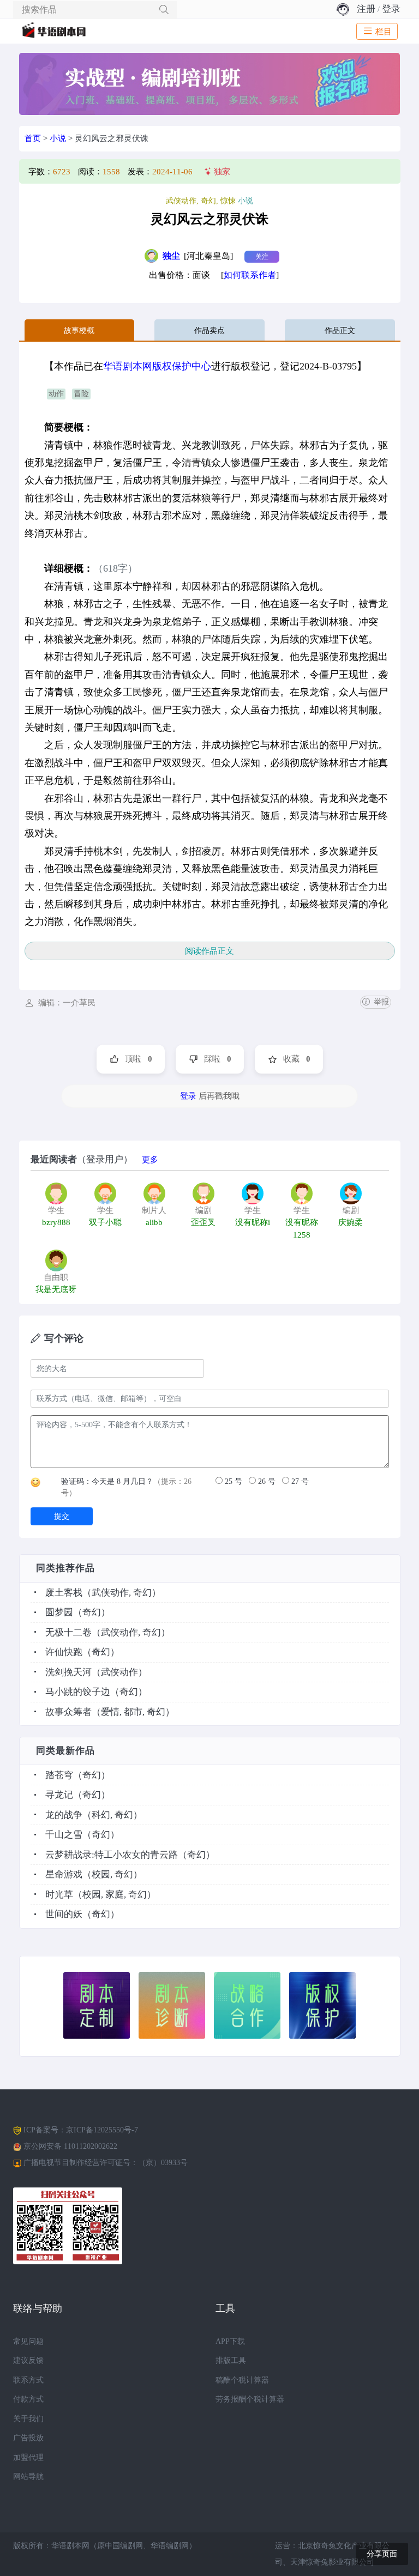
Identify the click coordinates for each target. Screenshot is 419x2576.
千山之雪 (64, 1835)
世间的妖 (64, 1914)
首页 (33, 138)
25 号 (232, 1481)
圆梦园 (59, 1612)
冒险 (81, 394)
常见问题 (28, 2341)
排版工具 (231, 2360)
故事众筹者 (68, 1712)
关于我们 (28, 2419)
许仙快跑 (64, 1652)
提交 (62, 1516)
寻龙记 (59, 1795)
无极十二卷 (68, 1632)
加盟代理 (28, 2457)
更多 (150, 1160)
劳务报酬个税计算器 (250, 2399)
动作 (56, 394)
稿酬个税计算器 (242, 2380)
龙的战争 (64, 1815)
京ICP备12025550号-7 (102, 2130)
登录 (391, 9)
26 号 (266, 1481)
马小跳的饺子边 (78, 1692)
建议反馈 (28, 2360)
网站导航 (28, 2477)
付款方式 (28, 2399)
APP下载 (230, 2341)
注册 (366, 9)
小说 (58, 138)
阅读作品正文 (209, 951)
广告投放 (28, 2438)
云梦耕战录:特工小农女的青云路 (112, 1855)
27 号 (299, 1481)
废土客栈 (64, 1593)
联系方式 (28, 2380)
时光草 (59, 1895)
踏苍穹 (59, 1775)
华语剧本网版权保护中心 (157, 366)
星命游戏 (64, 1874)
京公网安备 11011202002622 (70, 2146)
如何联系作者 (250, 275)
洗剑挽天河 (68, 1672)
